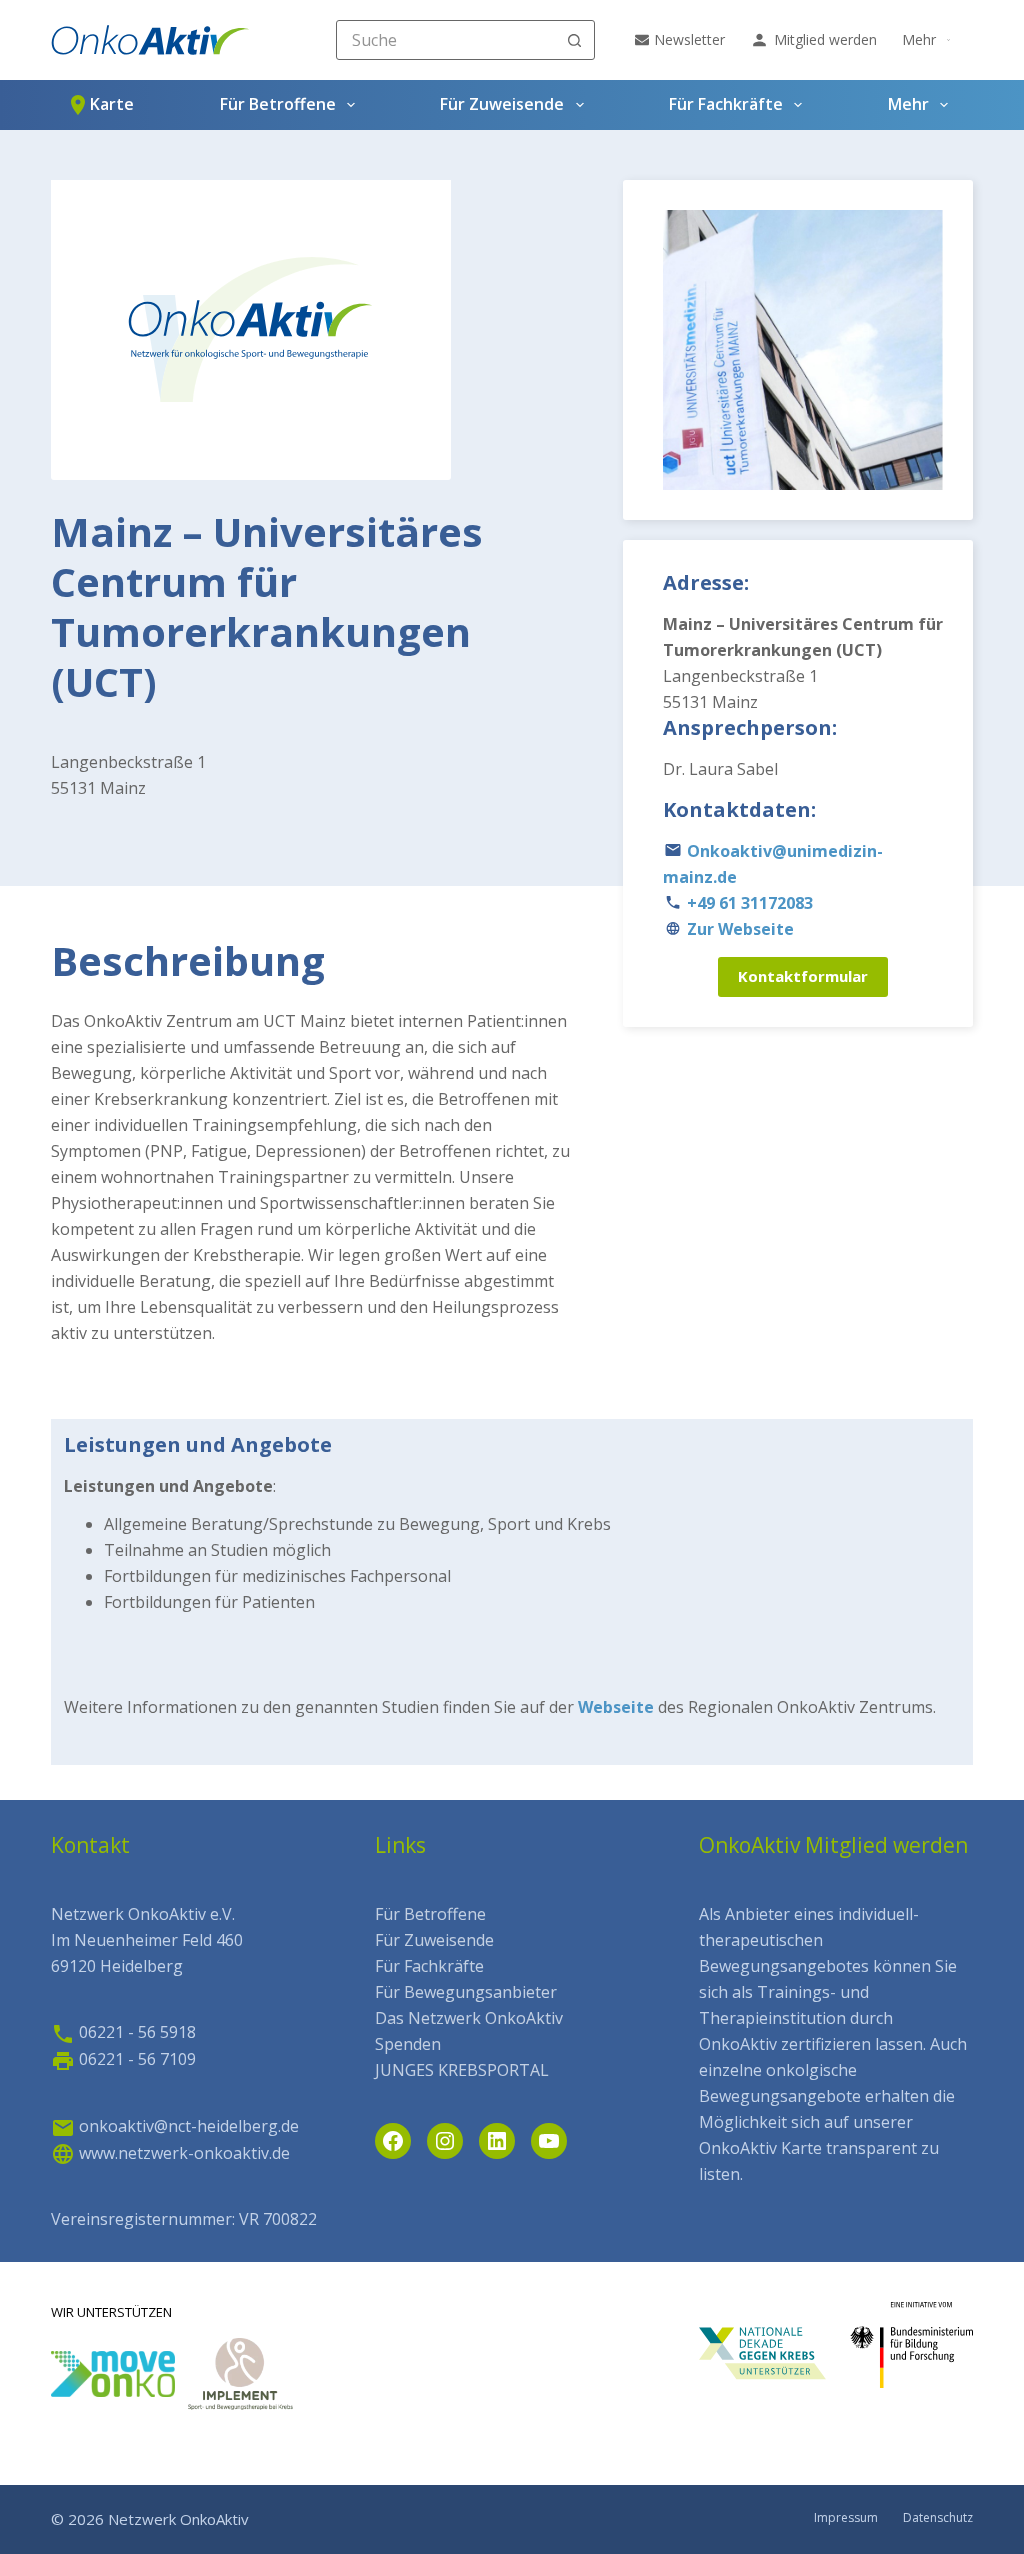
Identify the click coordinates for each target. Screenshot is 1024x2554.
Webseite (616, 1707)
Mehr (919, 39)
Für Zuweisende (502, 104)
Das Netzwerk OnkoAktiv (469, 2018)
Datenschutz (938, 2518)
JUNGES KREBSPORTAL (462, 2070)
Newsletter (689, 39)
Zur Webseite (740, 929)
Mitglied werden (825, 39)
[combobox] (446, 40)
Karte (112, 104)
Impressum (846, 2518)
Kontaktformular (803, 976)
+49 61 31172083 (750, 903)
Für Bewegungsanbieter (466, 1992)
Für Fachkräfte (726, 104)
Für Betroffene (278, 104)
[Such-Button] (575, 40)
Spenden (408, 2044)
